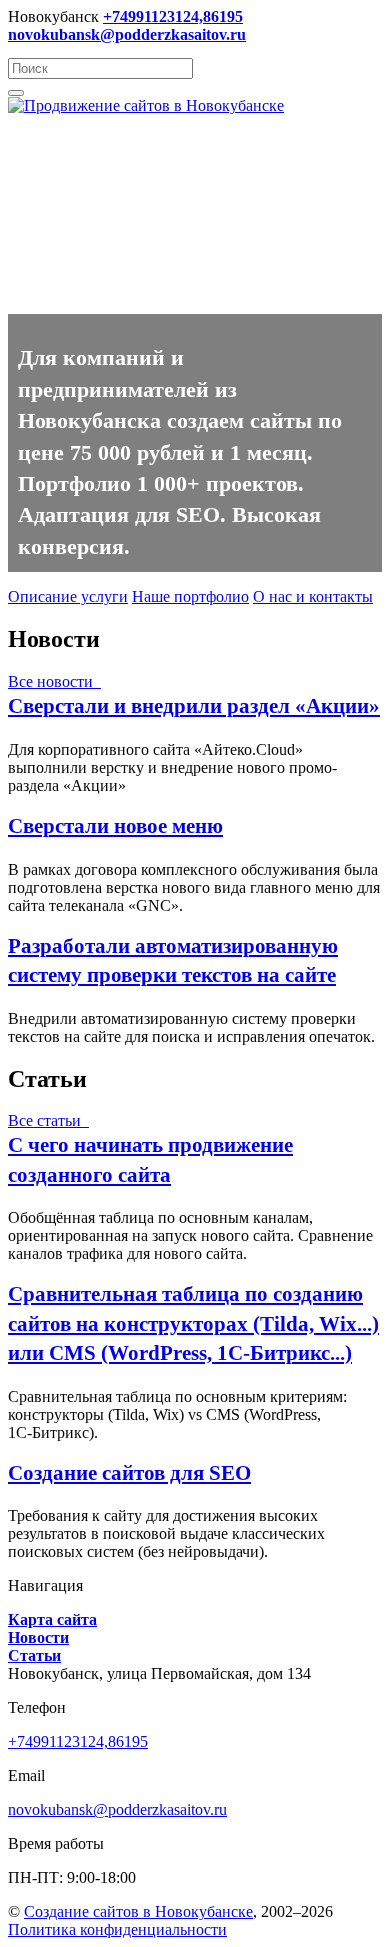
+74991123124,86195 (78, 1741)
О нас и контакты (313, 596)
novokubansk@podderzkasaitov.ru (117, 1809)
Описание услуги (68, 596)
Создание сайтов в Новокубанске (138, 1911)
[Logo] (146, 105)
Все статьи (48, 1120)
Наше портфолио (190, 596)
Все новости (54, 681)
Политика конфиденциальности (117, 1929)
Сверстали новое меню (115, 825)
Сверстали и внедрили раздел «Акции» (194, 705)
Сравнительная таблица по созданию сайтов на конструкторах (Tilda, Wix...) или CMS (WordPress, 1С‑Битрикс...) (193, 1322)
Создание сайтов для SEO (129, 1472)
